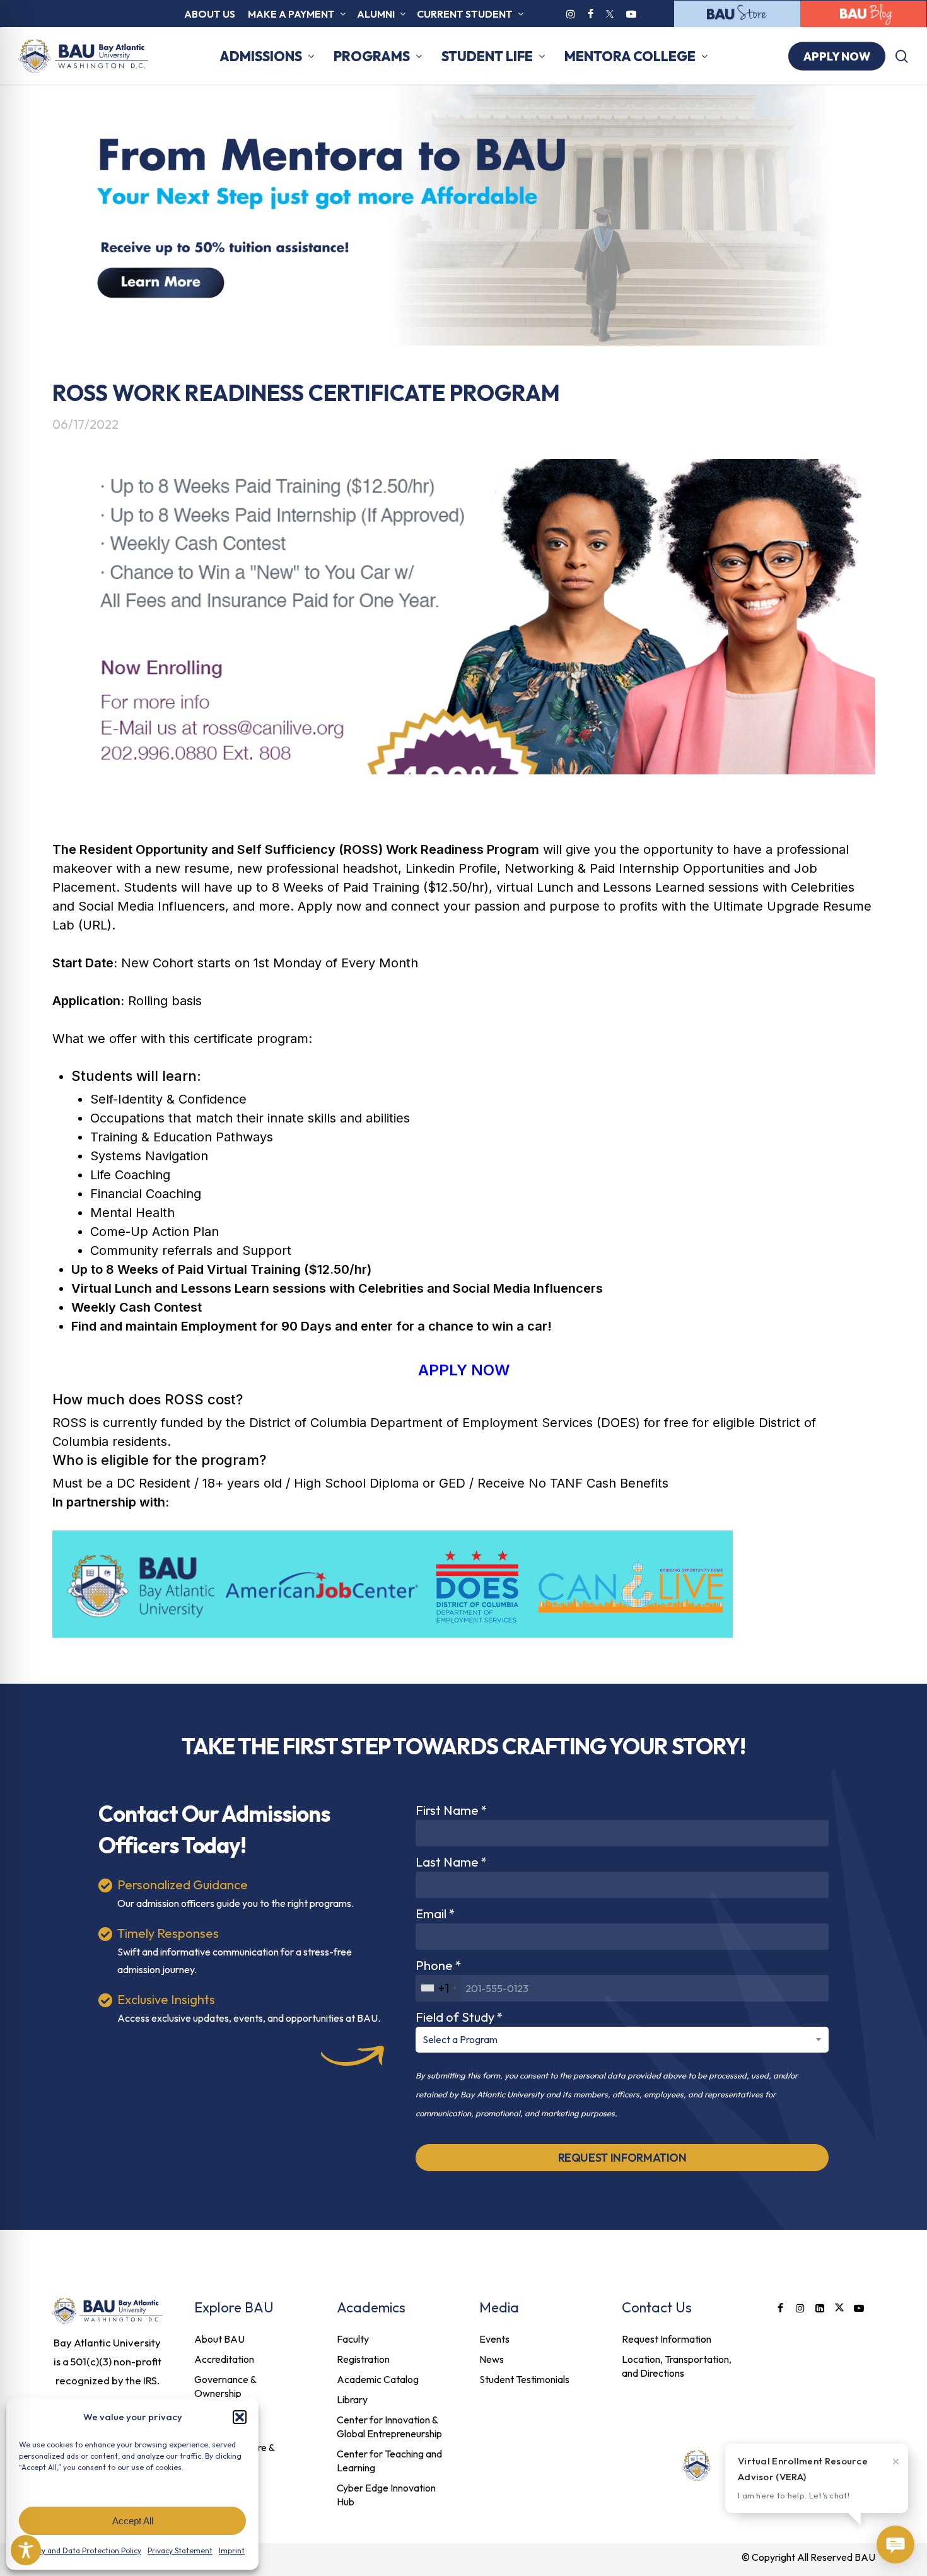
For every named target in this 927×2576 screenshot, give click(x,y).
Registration (363, 2359)
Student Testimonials (524, 2379)
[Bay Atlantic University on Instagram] (571, 14)
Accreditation (224, 2359)
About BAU (219, 2339)
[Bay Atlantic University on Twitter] (610, 14)
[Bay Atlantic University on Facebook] (591, 14)
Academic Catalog (378, 2379)
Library (352, 2399)
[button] (240, 2417)
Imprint (232, 2550)
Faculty (353, 2339)
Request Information (667, 2339)
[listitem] (108, 2362)
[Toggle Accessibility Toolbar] (26, 2550)
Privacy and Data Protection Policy (81, 2550)
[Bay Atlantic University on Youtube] (631, 14)
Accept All (133, 2521)
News (492, 2359)
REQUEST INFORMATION (622, 2158)
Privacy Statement (180, 2550)
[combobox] (439, 1988)
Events (494, 2339)
